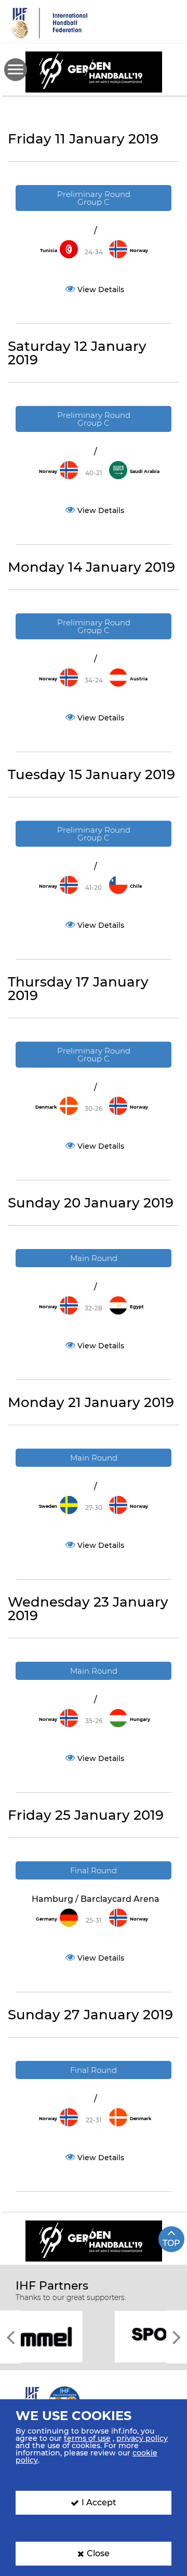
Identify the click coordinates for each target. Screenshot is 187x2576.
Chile (136, 886)
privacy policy (142, 2438)
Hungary (140, 1719)
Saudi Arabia (145, 471)
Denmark (46, 1107)
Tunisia (49, 251)
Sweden (48, 1506)
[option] (94, 2336)
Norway (139, 251)
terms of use (87, 2438)
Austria (139, 679)
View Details (101, 290)
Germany (46, 1919)
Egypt (137, 1307)
